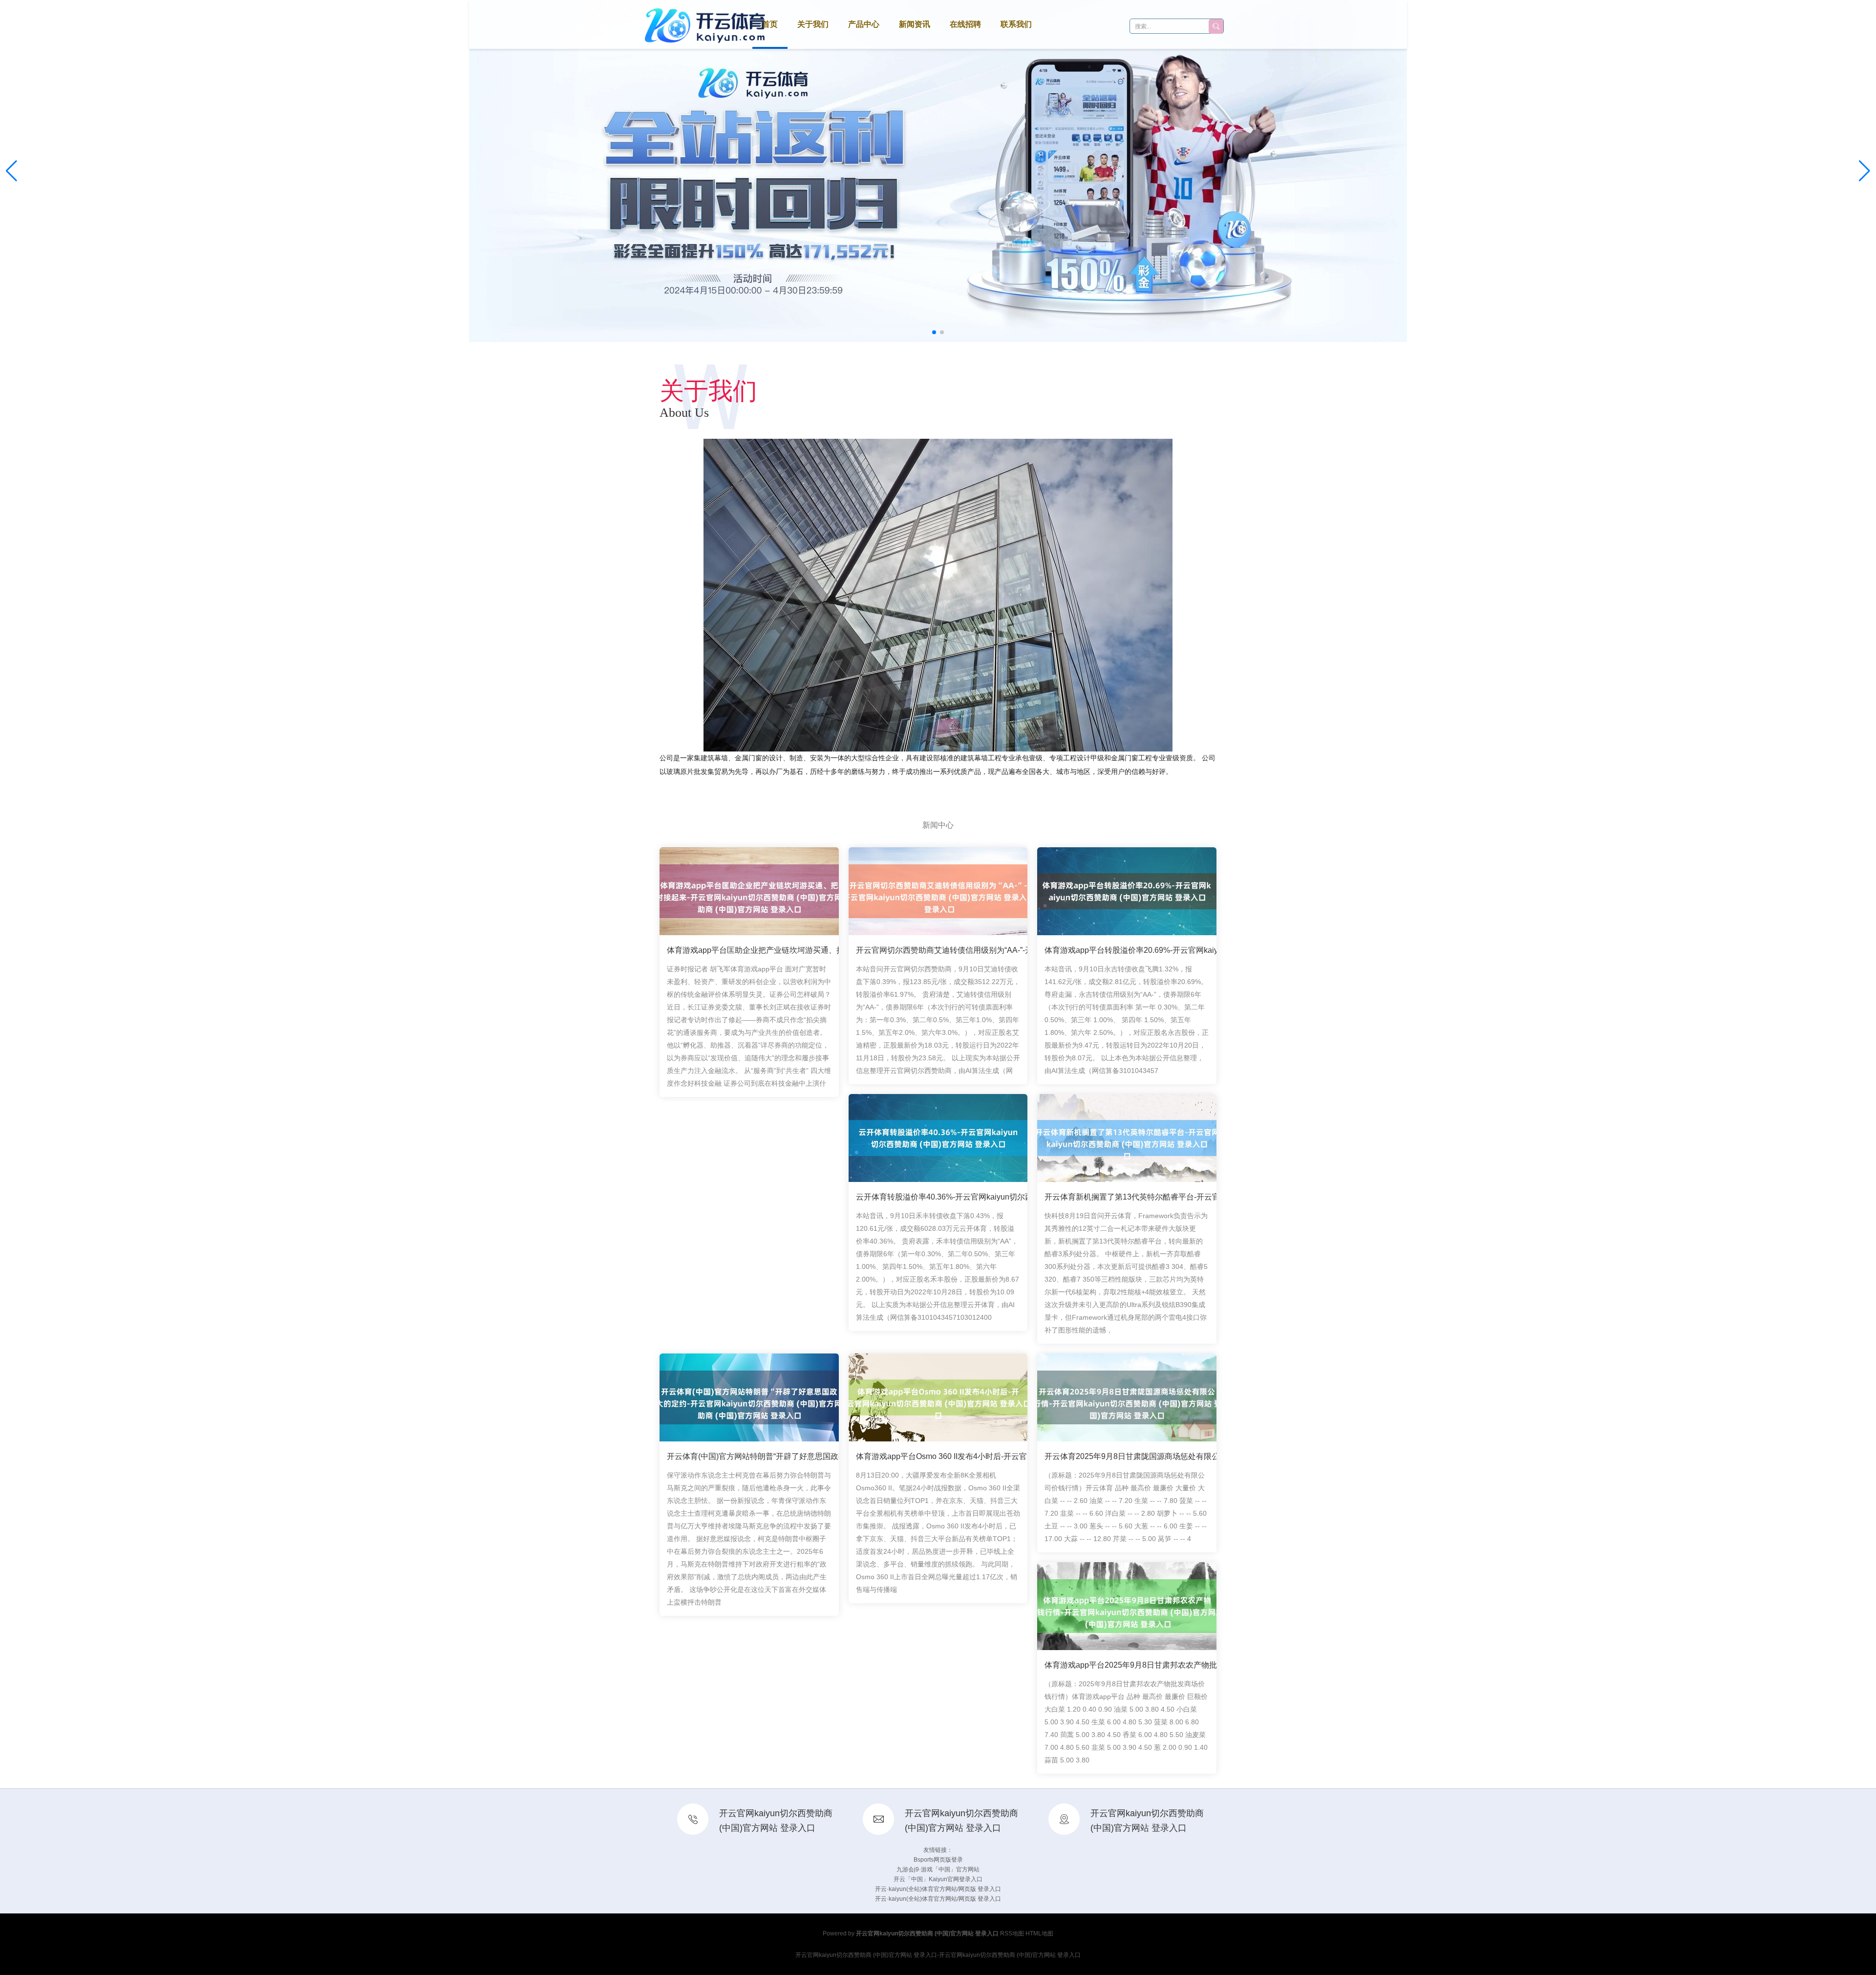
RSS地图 (1012, 1933)
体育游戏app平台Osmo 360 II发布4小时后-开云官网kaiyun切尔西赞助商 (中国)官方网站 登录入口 (1024, 1456)
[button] (1865, 171)
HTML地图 (1039, 1933)
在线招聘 (965, 24)
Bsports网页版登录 (938, 1860)
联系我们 (1016, 24)
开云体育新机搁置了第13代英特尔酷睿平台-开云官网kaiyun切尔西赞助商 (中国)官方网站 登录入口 (1215, 1197)
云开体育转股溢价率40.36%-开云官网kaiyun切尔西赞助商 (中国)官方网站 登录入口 (1000, 1197)
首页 (770, 24)
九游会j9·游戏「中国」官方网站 (938, 1869)
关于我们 (813, 24)
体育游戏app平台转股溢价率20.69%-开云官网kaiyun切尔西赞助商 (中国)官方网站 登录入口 (1203, 950)
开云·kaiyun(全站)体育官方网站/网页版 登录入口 (938, 1889)
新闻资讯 (915, 24)
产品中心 (864, 24)
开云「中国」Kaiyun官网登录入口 (938, 1879)
